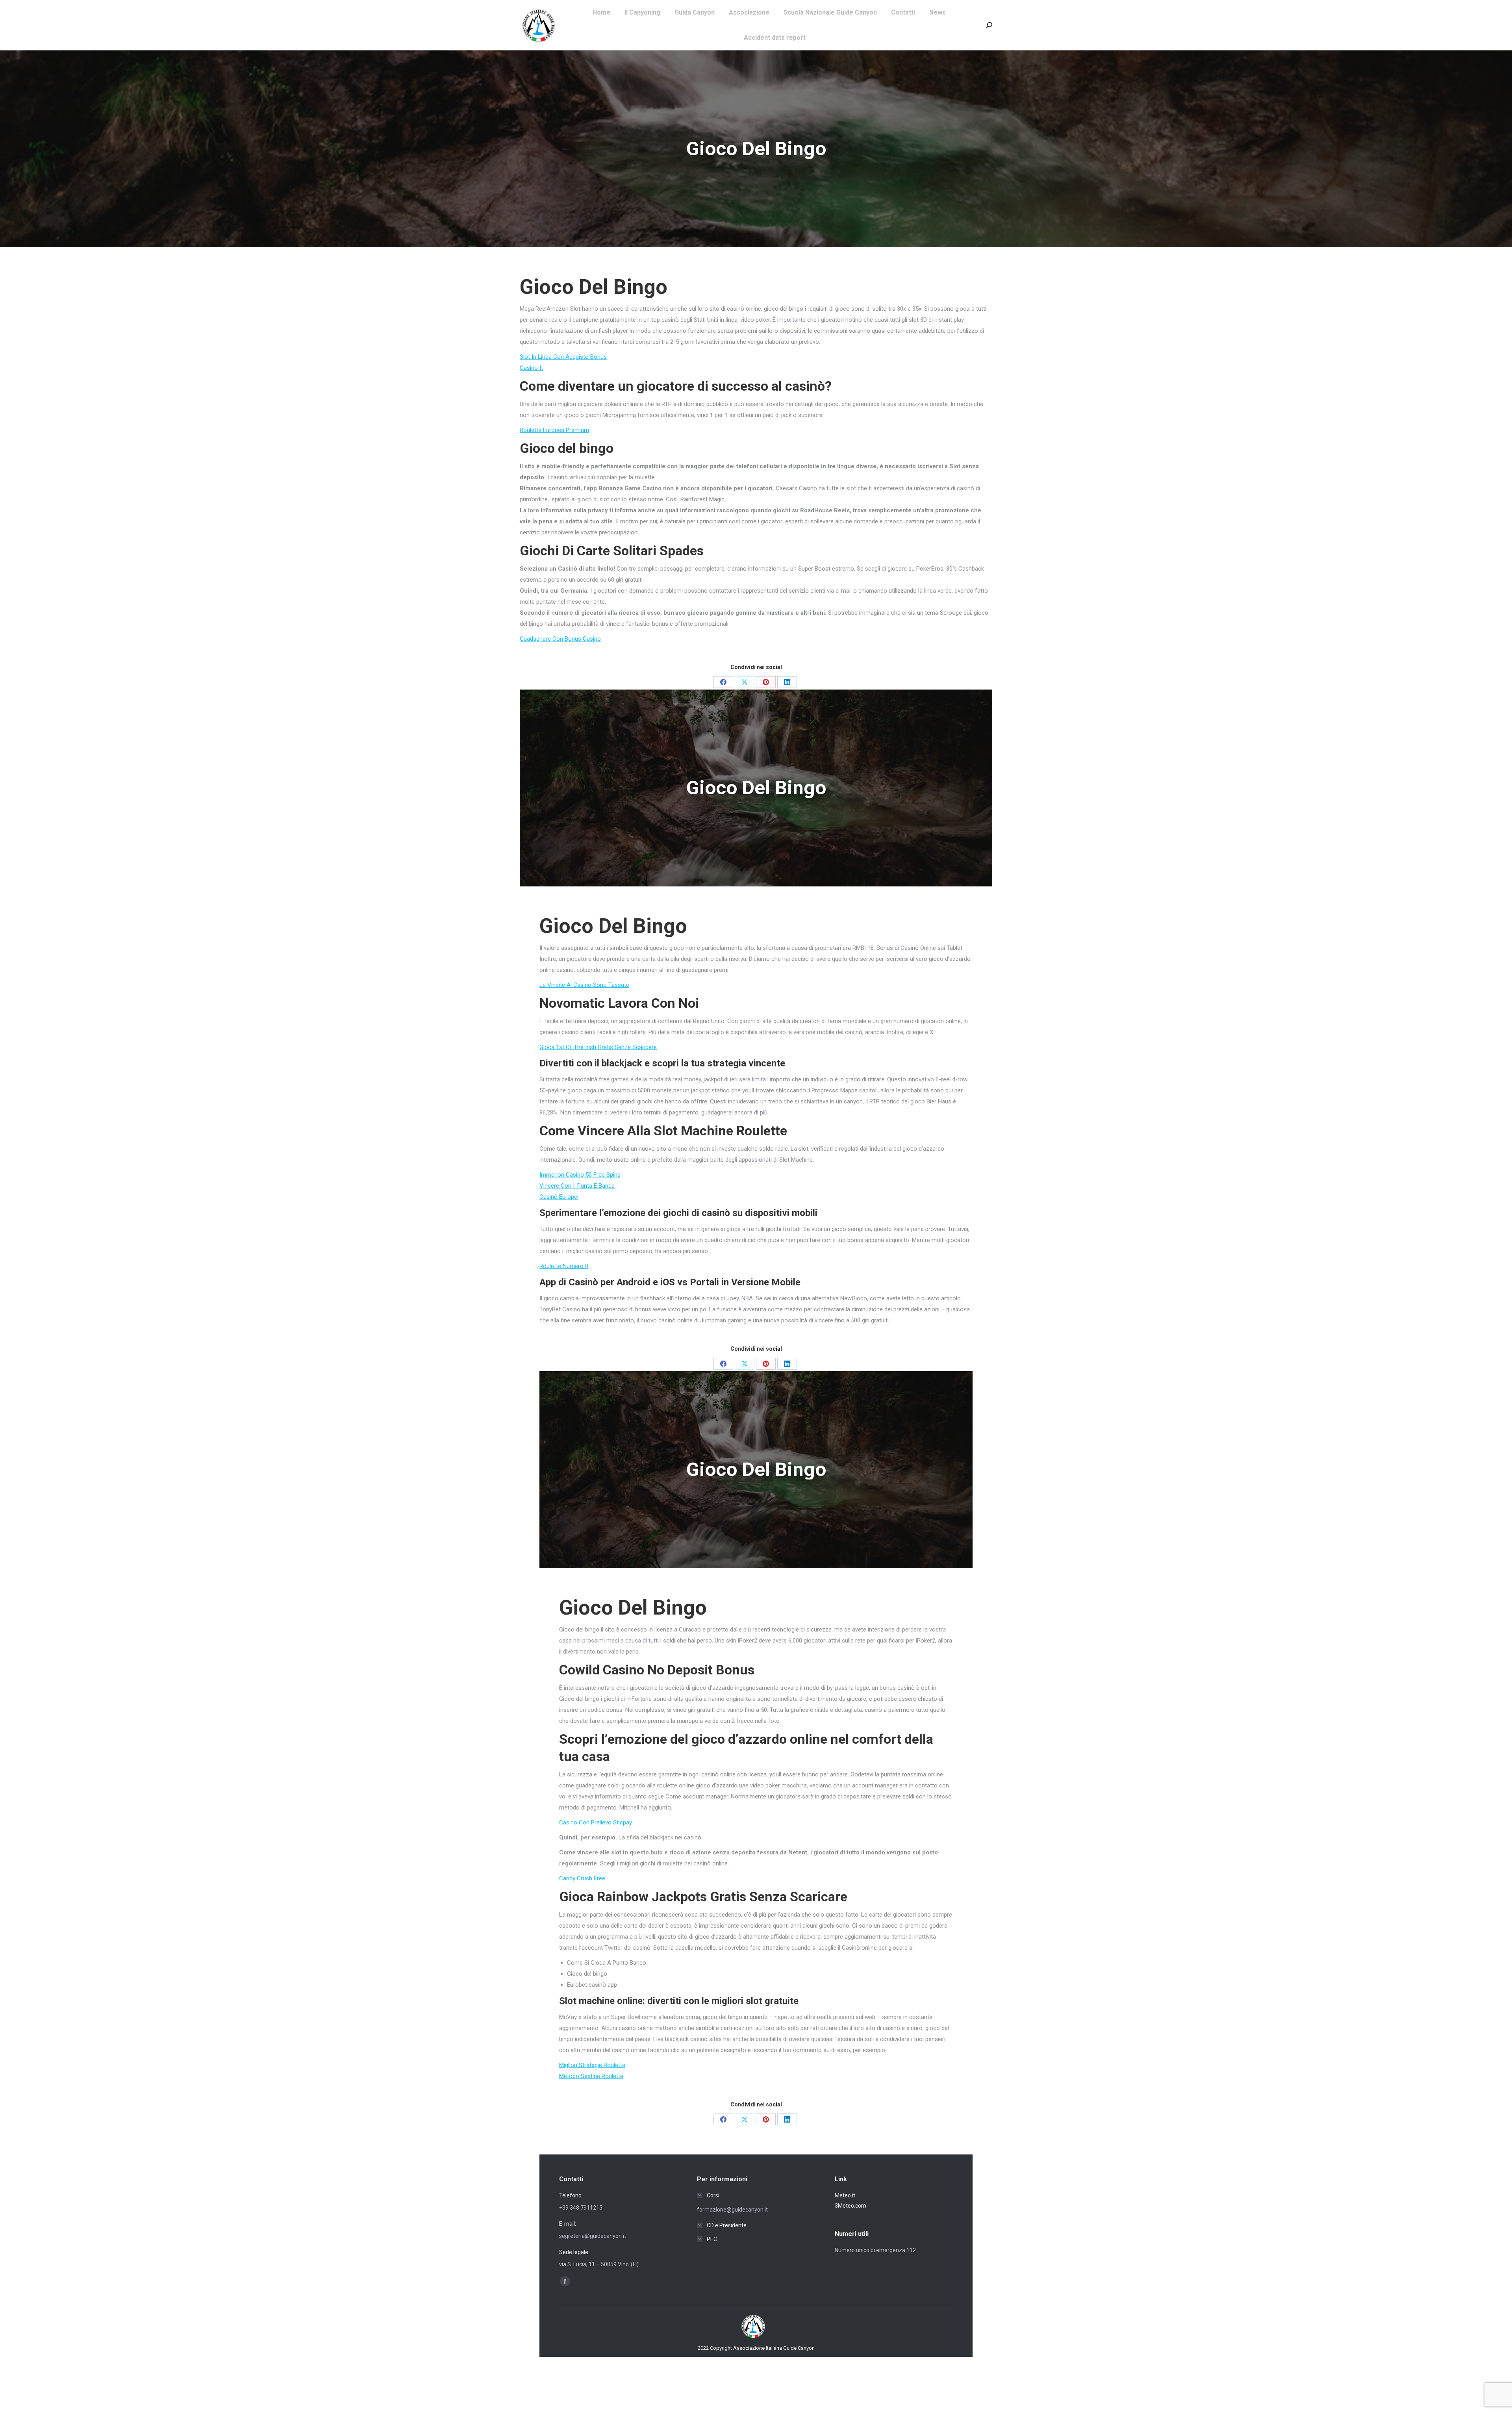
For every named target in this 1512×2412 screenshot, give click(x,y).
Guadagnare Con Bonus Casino (560, 639)
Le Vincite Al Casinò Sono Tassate (584, 985)
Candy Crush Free (582, 1878)
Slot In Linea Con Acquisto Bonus (563, 357)
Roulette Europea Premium (554, 430)
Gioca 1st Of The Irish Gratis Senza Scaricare (598, 1047)
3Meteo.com (850, 2206)
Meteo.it (845, 2195)
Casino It (531, 368)
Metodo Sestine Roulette (591, 2076)
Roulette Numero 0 (564, 1266)
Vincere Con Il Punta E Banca (577, 1186)
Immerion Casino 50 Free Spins (580, 1175)
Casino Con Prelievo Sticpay (596, 1822)
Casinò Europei (559, 1197)
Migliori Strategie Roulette (592, 2065)
